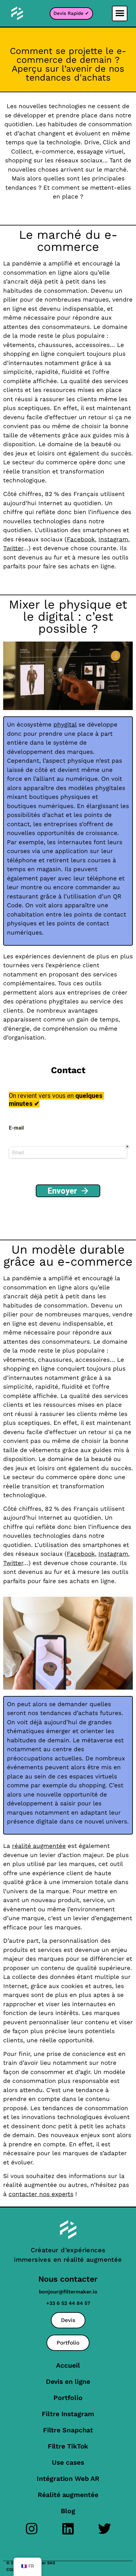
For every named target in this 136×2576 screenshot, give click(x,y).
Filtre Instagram (68, 2414)
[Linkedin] (68, 2529)
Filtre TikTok (68, 2446)
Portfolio (68, 2398)
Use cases (68, 2462)
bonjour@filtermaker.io (68, 2292)
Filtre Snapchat (68, 2430)
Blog (68, 2511)
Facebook (81, 539)
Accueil (68, 2365)
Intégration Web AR (68, 2478)
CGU (11, 2569)
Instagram (113, 539)
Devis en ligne (68, 2381)
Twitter (13, 548)
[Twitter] (105, 2529)
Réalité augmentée (68, 2495)
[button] (120, 13)
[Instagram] (32, 2529)
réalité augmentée (39, 1846)
